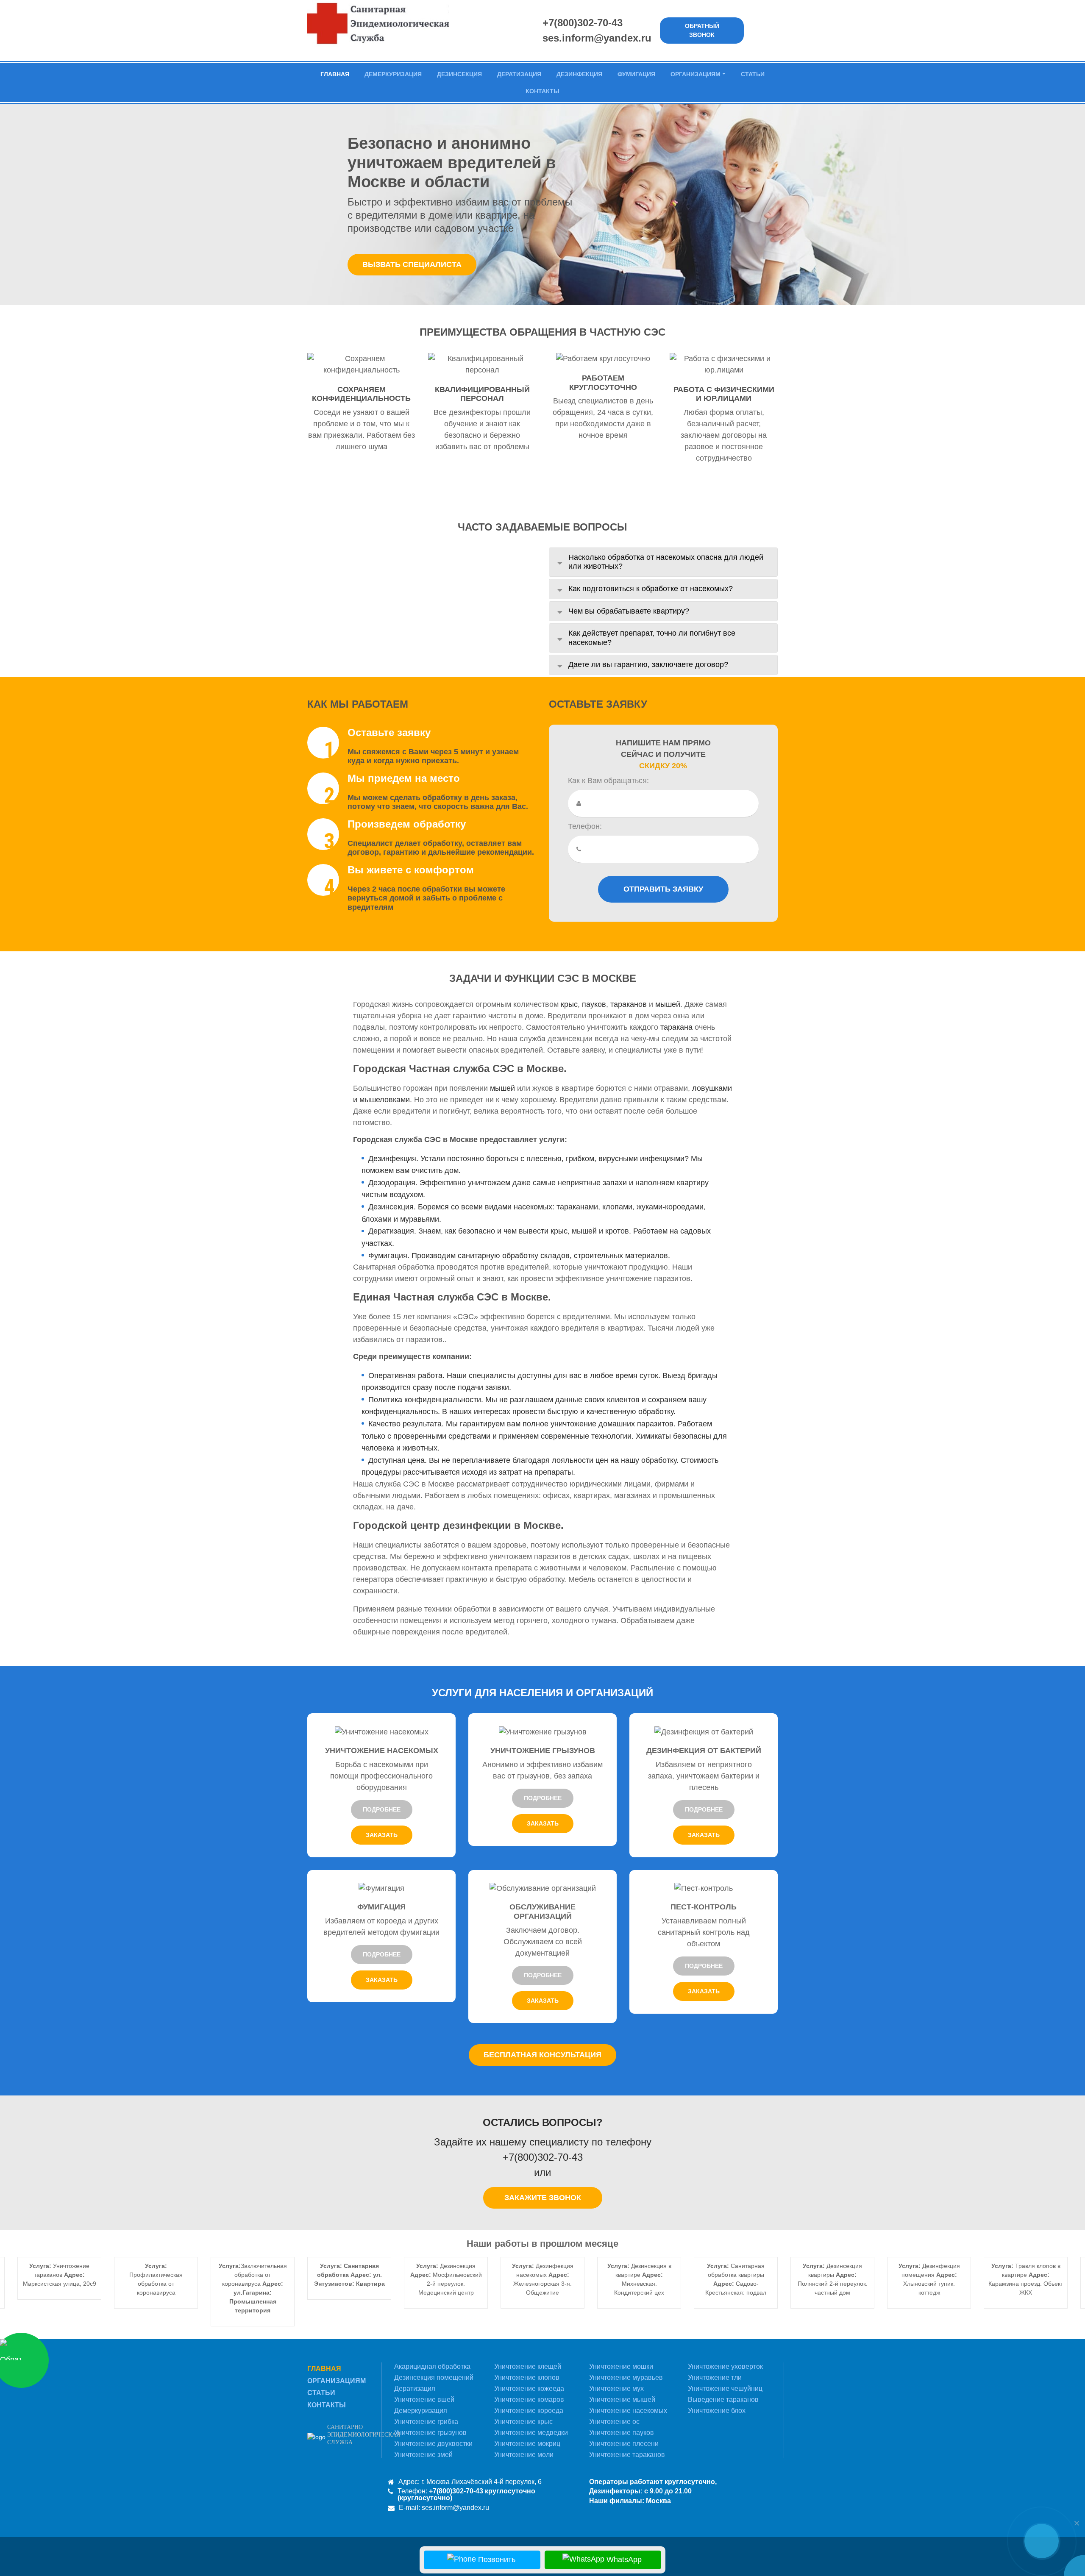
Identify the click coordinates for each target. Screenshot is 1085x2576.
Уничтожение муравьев (626, 2377)
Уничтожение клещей (528, 2366)
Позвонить (496, 2559)
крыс (569, 1004)
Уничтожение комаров (529, 2400)
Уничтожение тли (715, 2377)
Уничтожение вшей (424, 2400)
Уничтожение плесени (624, 2444)
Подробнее (382, 1809)
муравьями (420, 1219)
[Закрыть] (1077, 2523)
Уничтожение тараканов (627, 2455)
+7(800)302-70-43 (583, 23)
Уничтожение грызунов (430, 2433)
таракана (676, 1027)
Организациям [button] (696, 74)
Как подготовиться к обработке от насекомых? (651, 589)
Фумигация (636, 74)
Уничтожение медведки (531, 2433)
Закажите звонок (543, 2198)
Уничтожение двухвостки (433, 2444)
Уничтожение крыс (523, 2422)
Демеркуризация (393, 74)
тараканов (629, 1004)
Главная (335, 74)
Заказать (382, 1835)
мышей (668, 1004)
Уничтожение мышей (622, 2400)
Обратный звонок (702, 30)
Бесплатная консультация (542, 2055)
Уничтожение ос (614, 2422)
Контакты (542, 91)
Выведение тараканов (723, 2400)
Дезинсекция (459, 74)
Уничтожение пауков (622, 2433)
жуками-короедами (670, 1207)
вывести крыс (543, 1231)
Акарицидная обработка (432, 2366)
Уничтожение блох (717, 2411)
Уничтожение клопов (527, 2377)
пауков (594, 1004)
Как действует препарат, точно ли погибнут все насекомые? (652, 638)
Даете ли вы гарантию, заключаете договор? (648, 664)
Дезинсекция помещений (434, 2377)
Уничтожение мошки (621, 2366)
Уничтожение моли (524, 2455)
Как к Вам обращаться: (608, 781)
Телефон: (585, 826)
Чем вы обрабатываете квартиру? (629, 611)
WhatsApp (623, 2559)
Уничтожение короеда (529, 2411)
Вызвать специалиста (412, 264)
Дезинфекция (579, 74)
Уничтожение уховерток (725, 2366)
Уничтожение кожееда (529, 2388)
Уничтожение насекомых (628, 2411)
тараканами (577, 1207)
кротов (617, 1231)
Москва (658, 2501)
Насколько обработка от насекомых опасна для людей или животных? (666, 562)
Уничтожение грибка (426, 2422)
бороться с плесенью (524, 1159)
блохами (377, 1219)
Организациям (337, 2381)
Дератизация (519, 74)
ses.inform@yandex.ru (597, 38)
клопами (617, 1207)
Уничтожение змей (423, 2455)
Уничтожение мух (616, 2388)
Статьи (753, 74)
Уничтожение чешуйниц (725, 2388)
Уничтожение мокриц (527, 2444)
